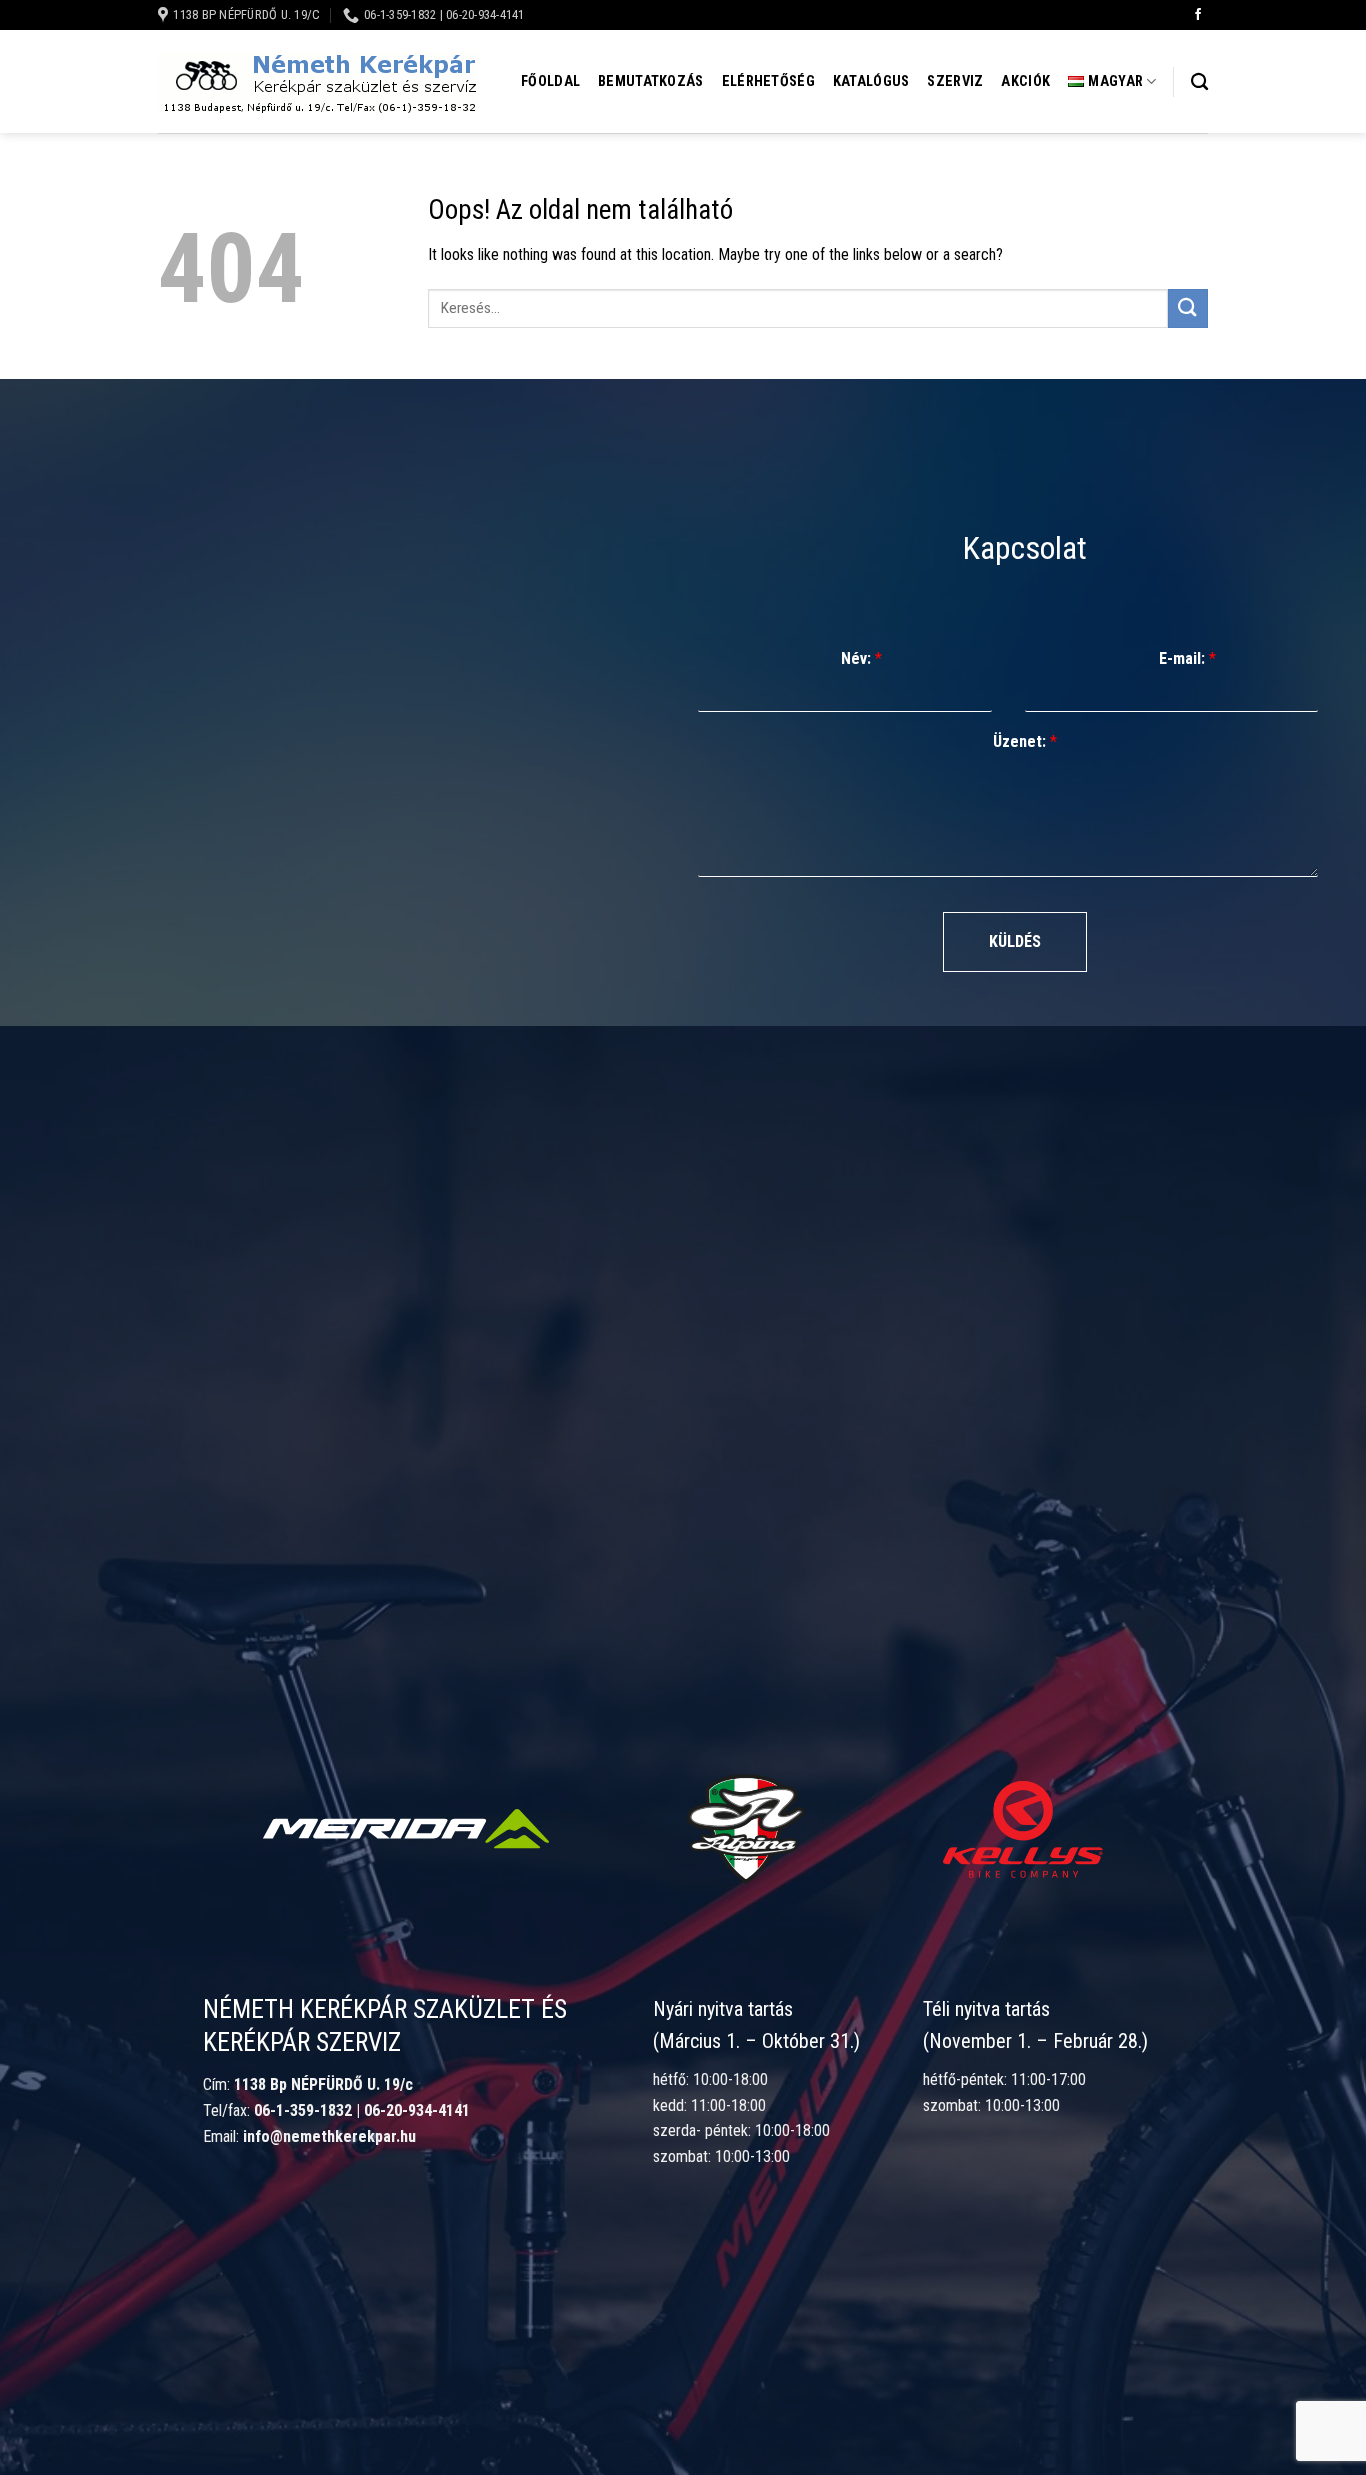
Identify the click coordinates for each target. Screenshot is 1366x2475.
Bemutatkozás (650, 81)
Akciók (1025, 81)
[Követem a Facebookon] (1198, 15)
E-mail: (1187, 658)
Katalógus (871, 81)
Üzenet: (1025, 741)
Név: (861, 658)
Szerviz (955, 81)
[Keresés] (1199, 82)
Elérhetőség (768, 81)
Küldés (1015, 941)
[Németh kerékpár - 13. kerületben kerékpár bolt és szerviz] (318, 82)
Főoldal (550, 81)
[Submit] (1188, 308)
